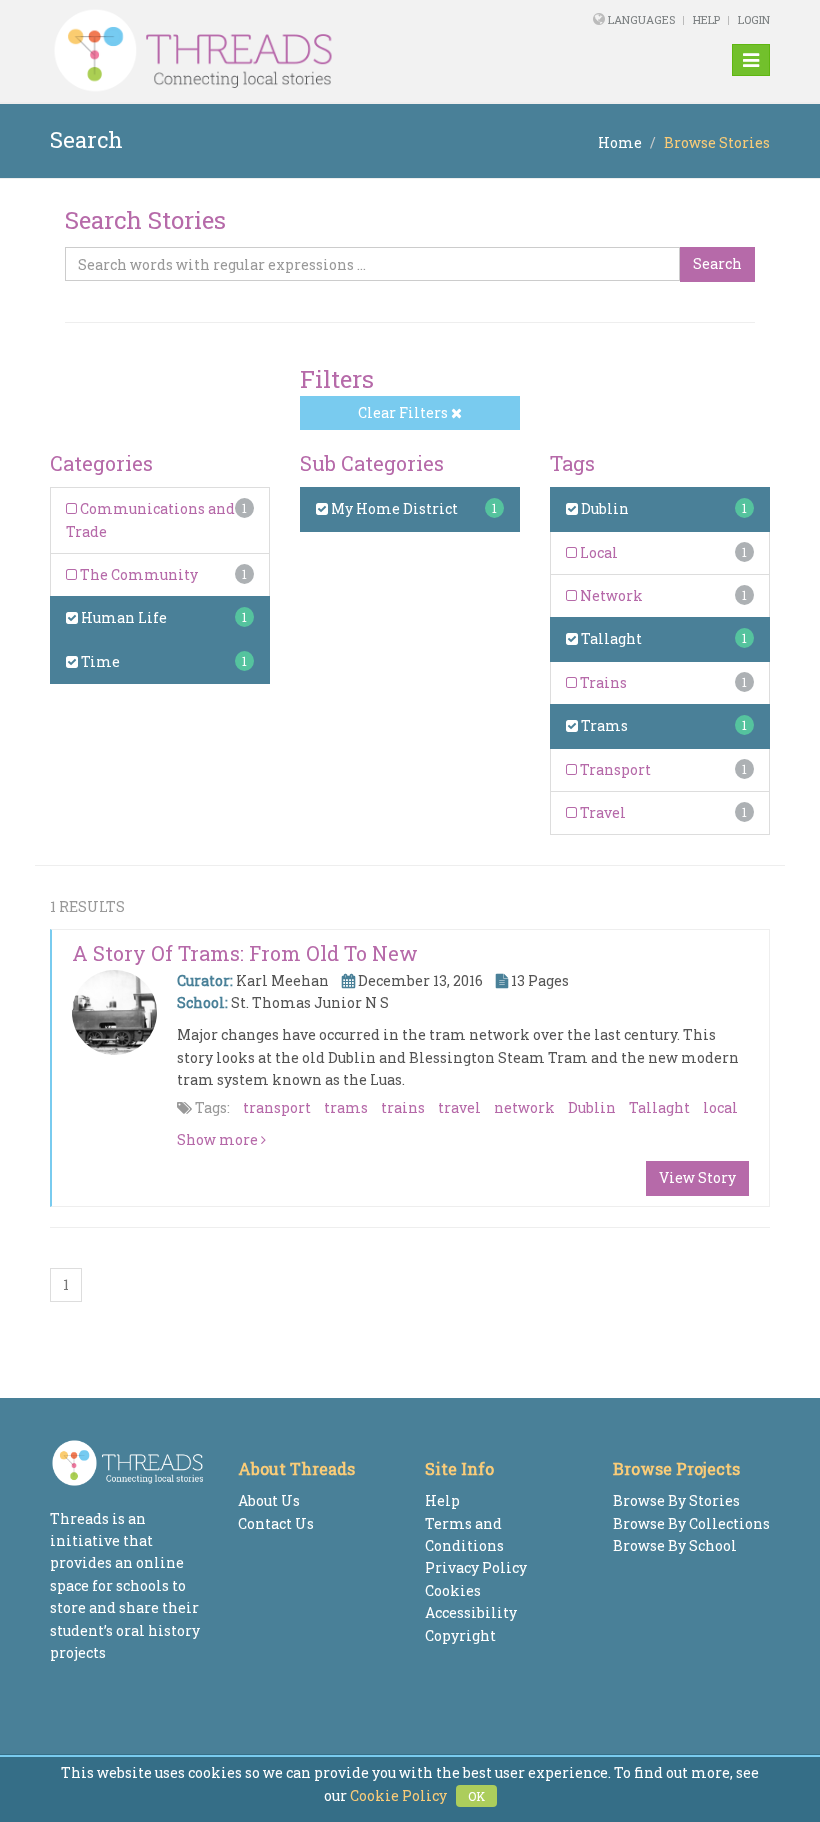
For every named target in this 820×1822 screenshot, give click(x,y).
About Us (269, 1500)
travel (459, 1107)
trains (403, 1107)
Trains (602, 682)
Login (754, 19)
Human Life (122, 617)
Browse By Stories (676, 1500)
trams (346, 1107)
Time (99, 661)
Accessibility (471, 1612)
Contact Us (276, 1523)
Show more (219, 1139)
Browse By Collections (691, 1523)
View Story (697, 1177)
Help (706, 19)
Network (610, 595)
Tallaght (610, 638)
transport (277, 1107)
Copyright (460, 1635)
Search (717, 263)
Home (620, 142)
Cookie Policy (398, 1795)
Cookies (453, 1590)
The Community (137, 574)
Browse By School (675, 1545)
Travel (601, 812)
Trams (603, 725)
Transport (614, 769)
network (524, 1107)
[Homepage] (272, 51)
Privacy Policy (476, 1567)
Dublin (603, 508)
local (720, 1107)
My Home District (393, 508)
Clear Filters (404, 412)
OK (476, 1796)
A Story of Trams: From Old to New (245, 953)
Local (597, 552)
